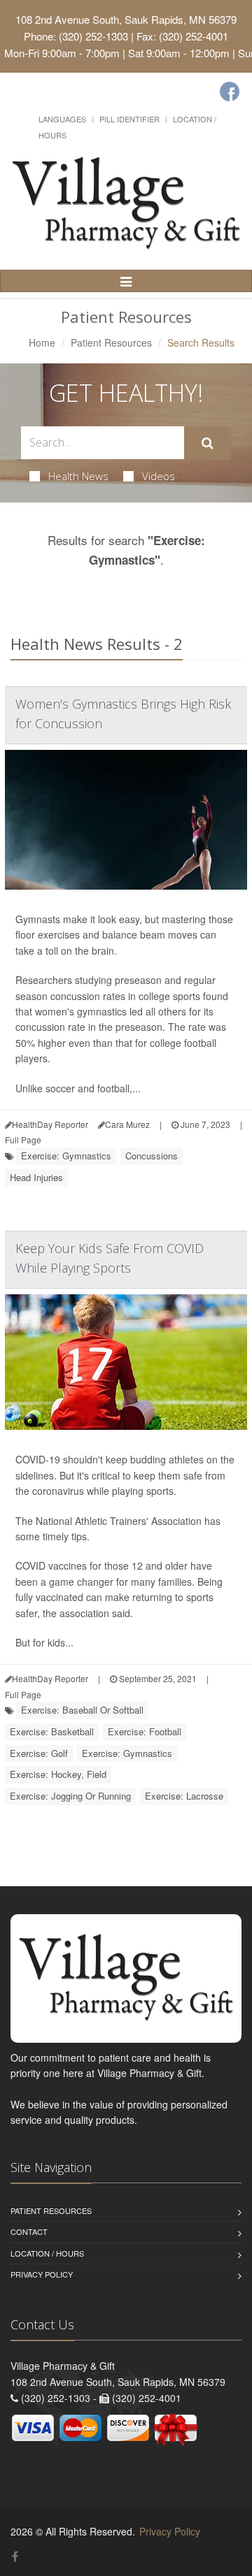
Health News (78, 476)
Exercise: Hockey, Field (58, 1774)
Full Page (23, 1139)
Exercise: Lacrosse (184, 1796)
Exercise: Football (145, 1731)
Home (42, 342)
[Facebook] (230, 92)
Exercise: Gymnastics (66, 1156)
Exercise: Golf (39, 1753)
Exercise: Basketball (52, 1731)
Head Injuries (36, 1177)
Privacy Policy (42, 2274)
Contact (29, 2231)
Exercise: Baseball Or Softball (82, 1710)
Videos (159, 476)
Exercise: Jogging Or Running (70, 1796)
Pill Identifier (129, 119)
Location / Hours (47, 2253)
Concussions (152, 1156)
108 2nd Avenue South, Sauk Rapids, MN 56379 (126, 19)
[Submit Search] (208, 443)
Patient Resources (111, 342)
